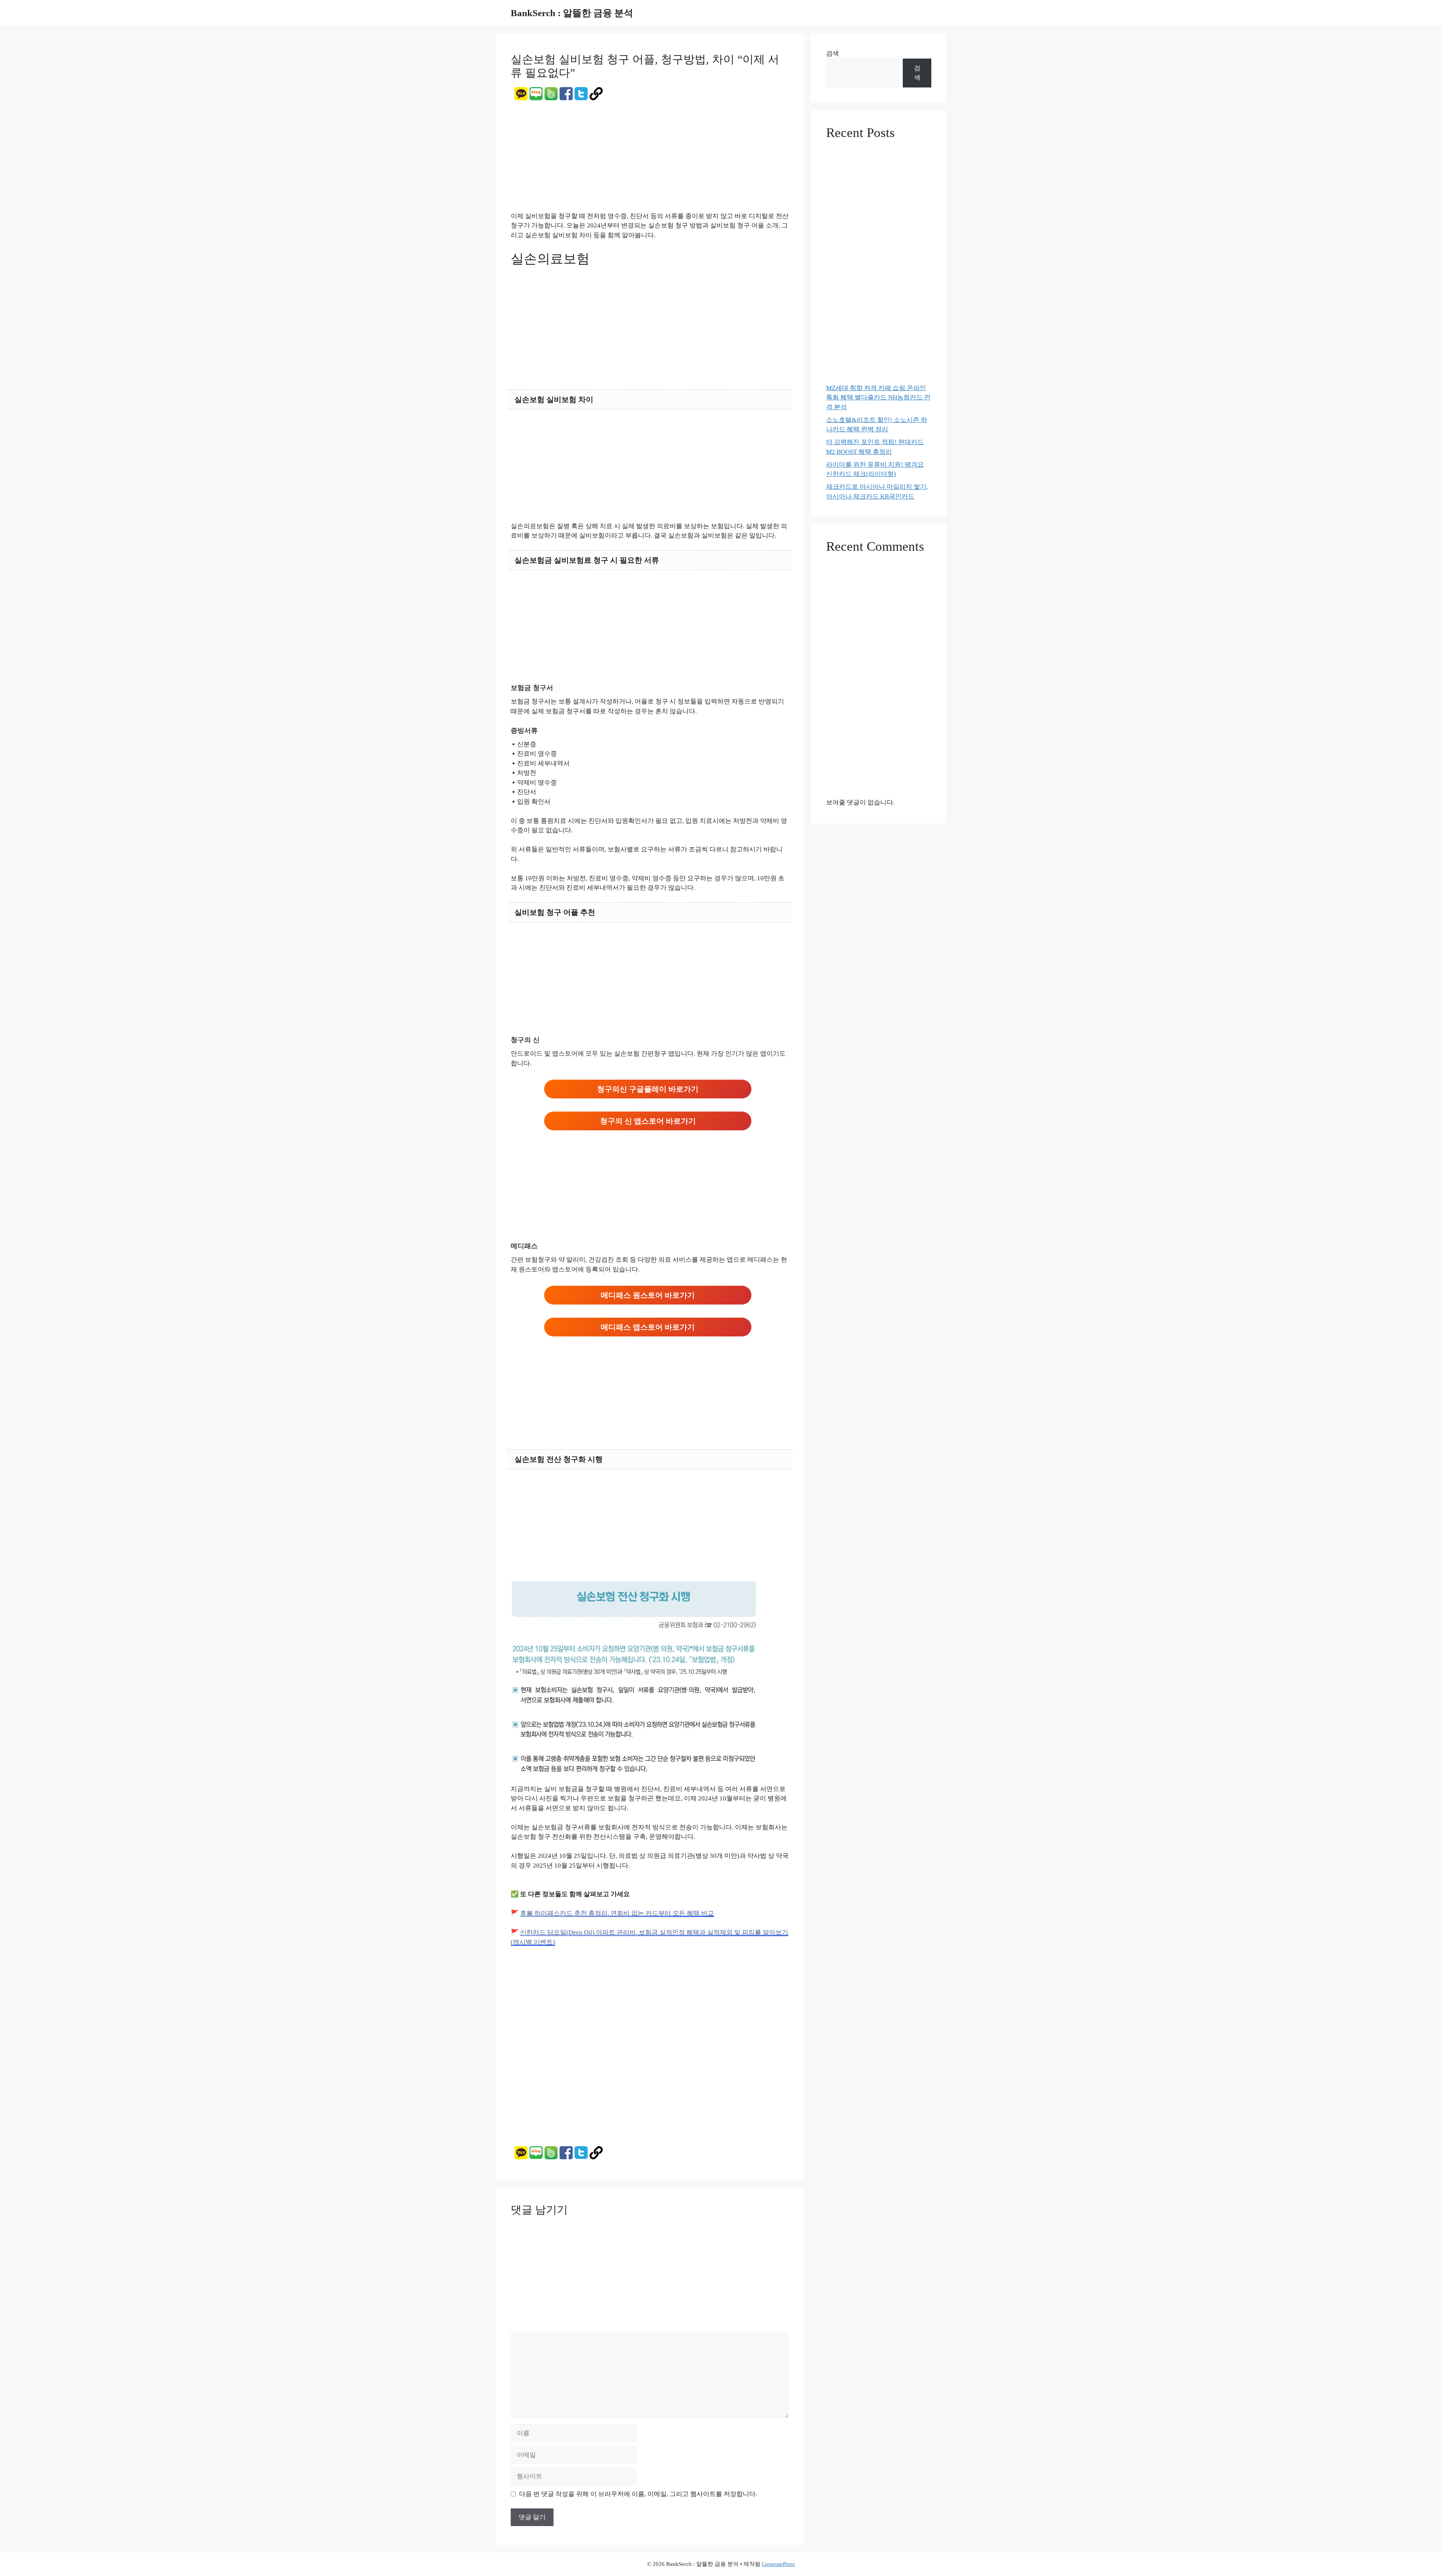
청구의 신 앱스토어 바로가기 (648, 1121)
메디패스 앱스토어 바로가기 (648, 1327)
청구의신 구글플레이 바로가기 (648, 1089)
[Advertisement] (650, 156)
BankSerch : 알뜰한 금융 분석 (572, 13)
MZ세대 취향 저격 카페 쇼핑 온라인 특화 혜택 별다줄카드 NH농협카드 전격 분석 (878, 398)
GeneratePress (778, 2564)
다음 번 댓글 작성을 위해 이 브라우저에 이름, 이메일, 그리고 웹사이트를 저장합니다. (638, 2494)
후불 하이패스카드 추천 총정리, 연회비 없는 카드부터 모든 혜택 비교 (617, 1913)
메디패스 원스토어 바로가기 (648, 1295)
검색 (833, 53)
